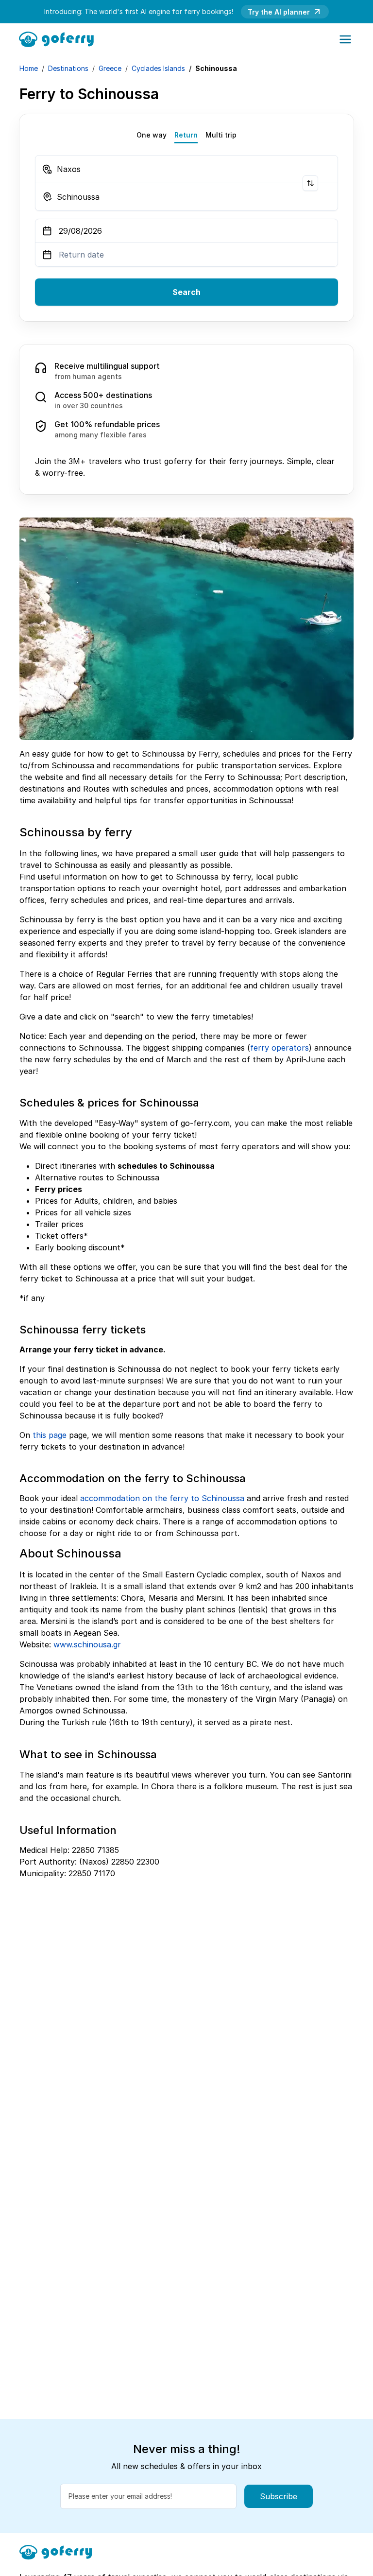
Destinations (68, 68)
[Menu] (345, 39)
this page (50, 1435)
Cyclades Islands (158, 68)
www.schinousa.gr (87, 1644)
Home (29, 68)
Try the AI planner (279, 12)
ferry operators (280, 1048)
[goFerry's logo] (59, 38)
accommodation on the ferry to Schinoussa (162, 1498)
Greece (110, 68)
